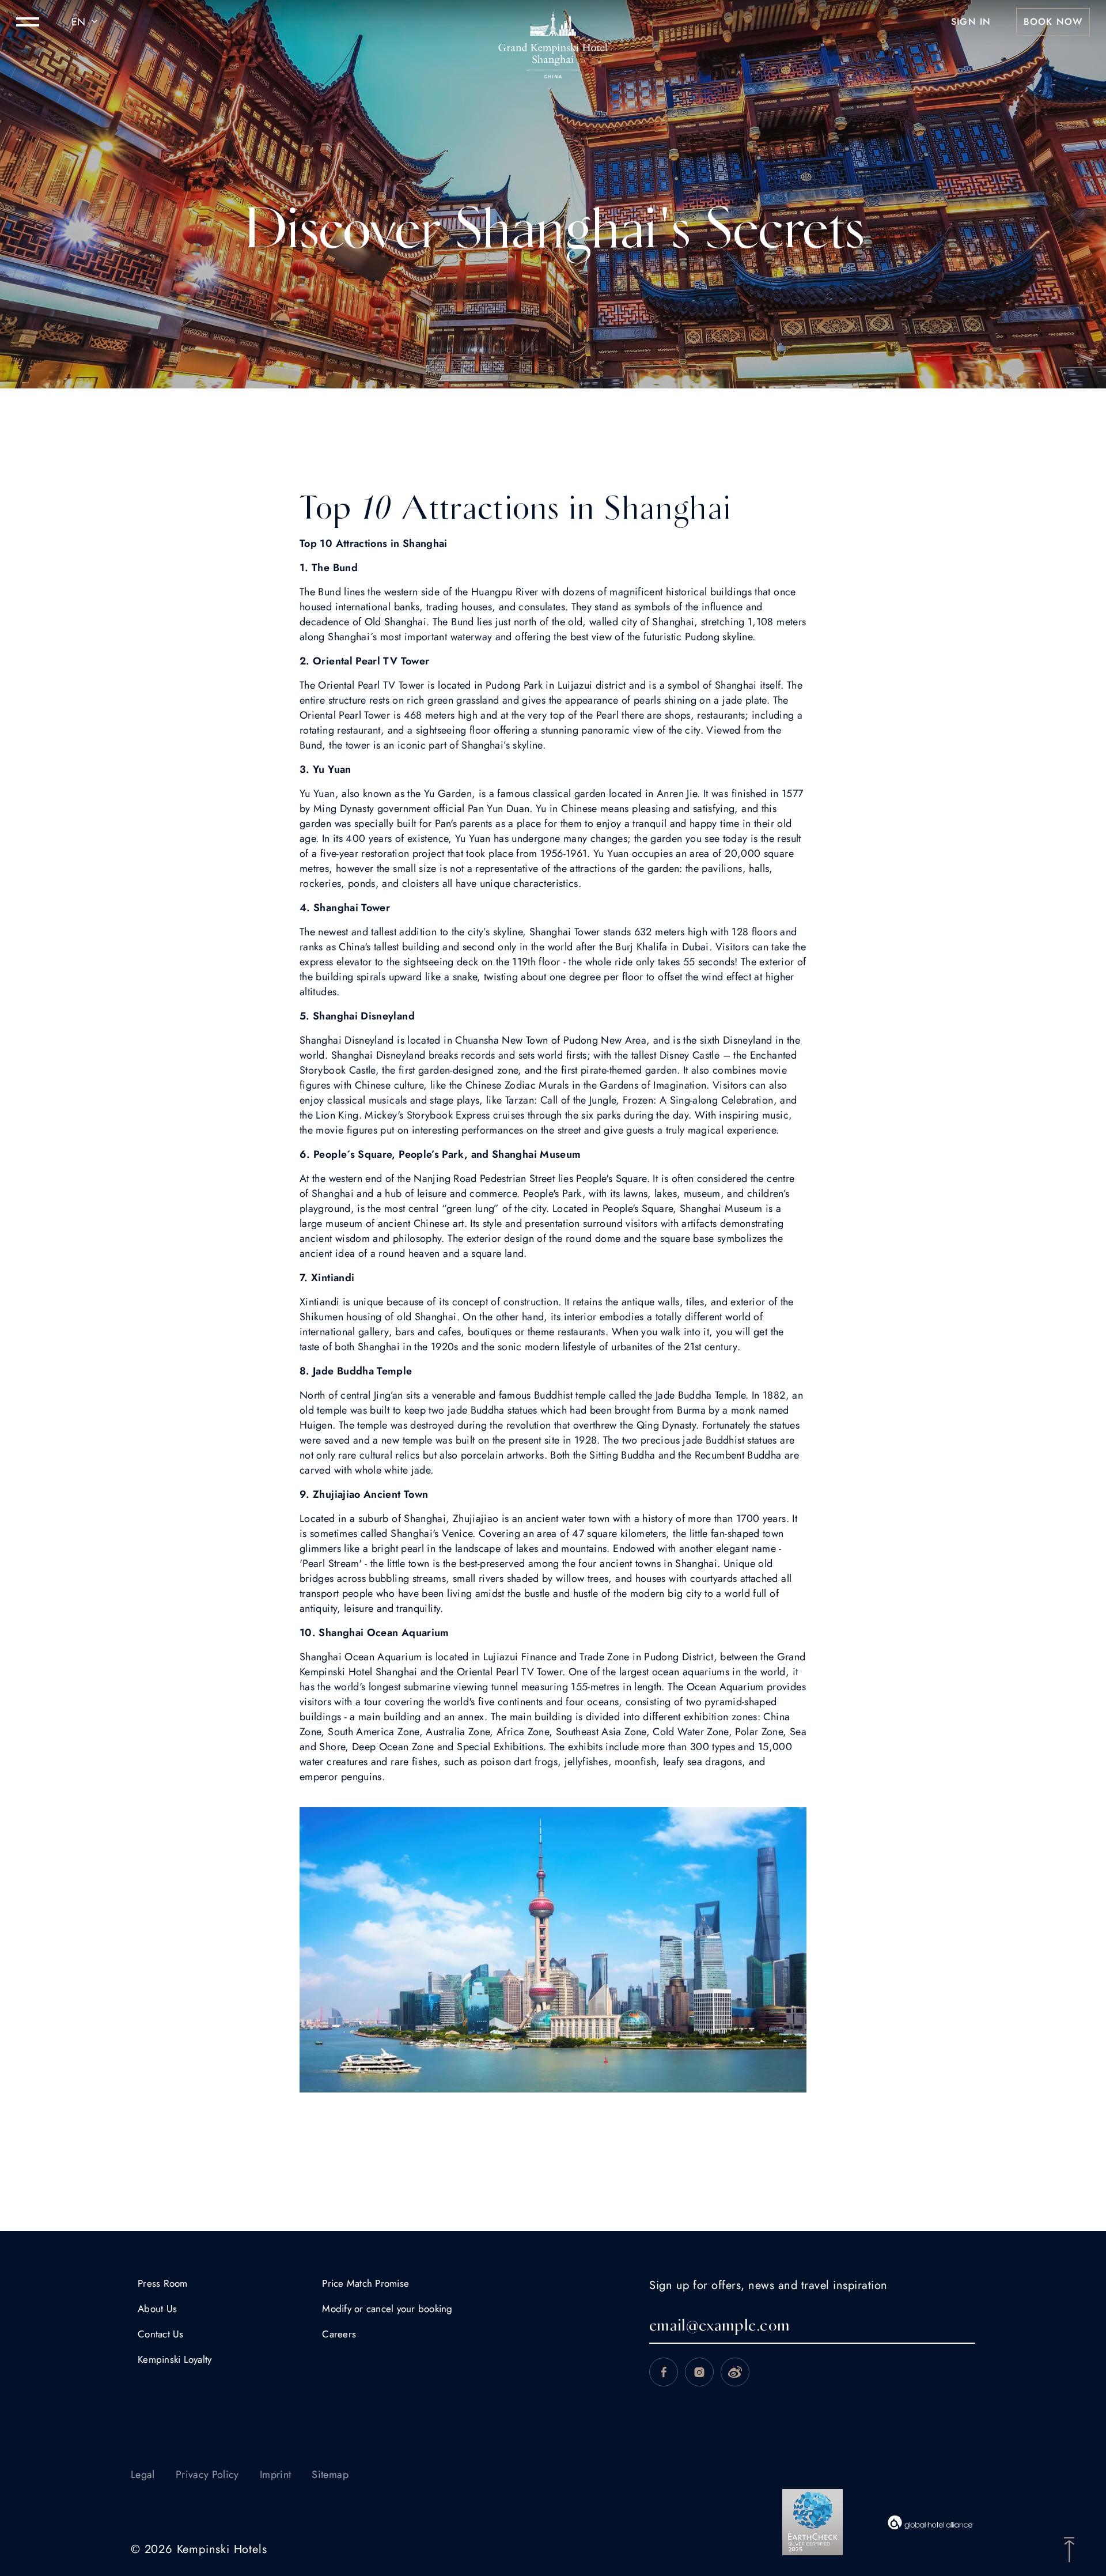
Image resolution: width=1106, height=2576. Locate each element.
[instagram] (699, 2372)
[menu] (28, 22)
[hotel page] (553, 22)
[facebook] (664, 2372)
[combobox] (86, 22)
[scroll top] (1069, 2548)
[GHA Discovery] (931, 2522)
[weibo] (735, 2372)
